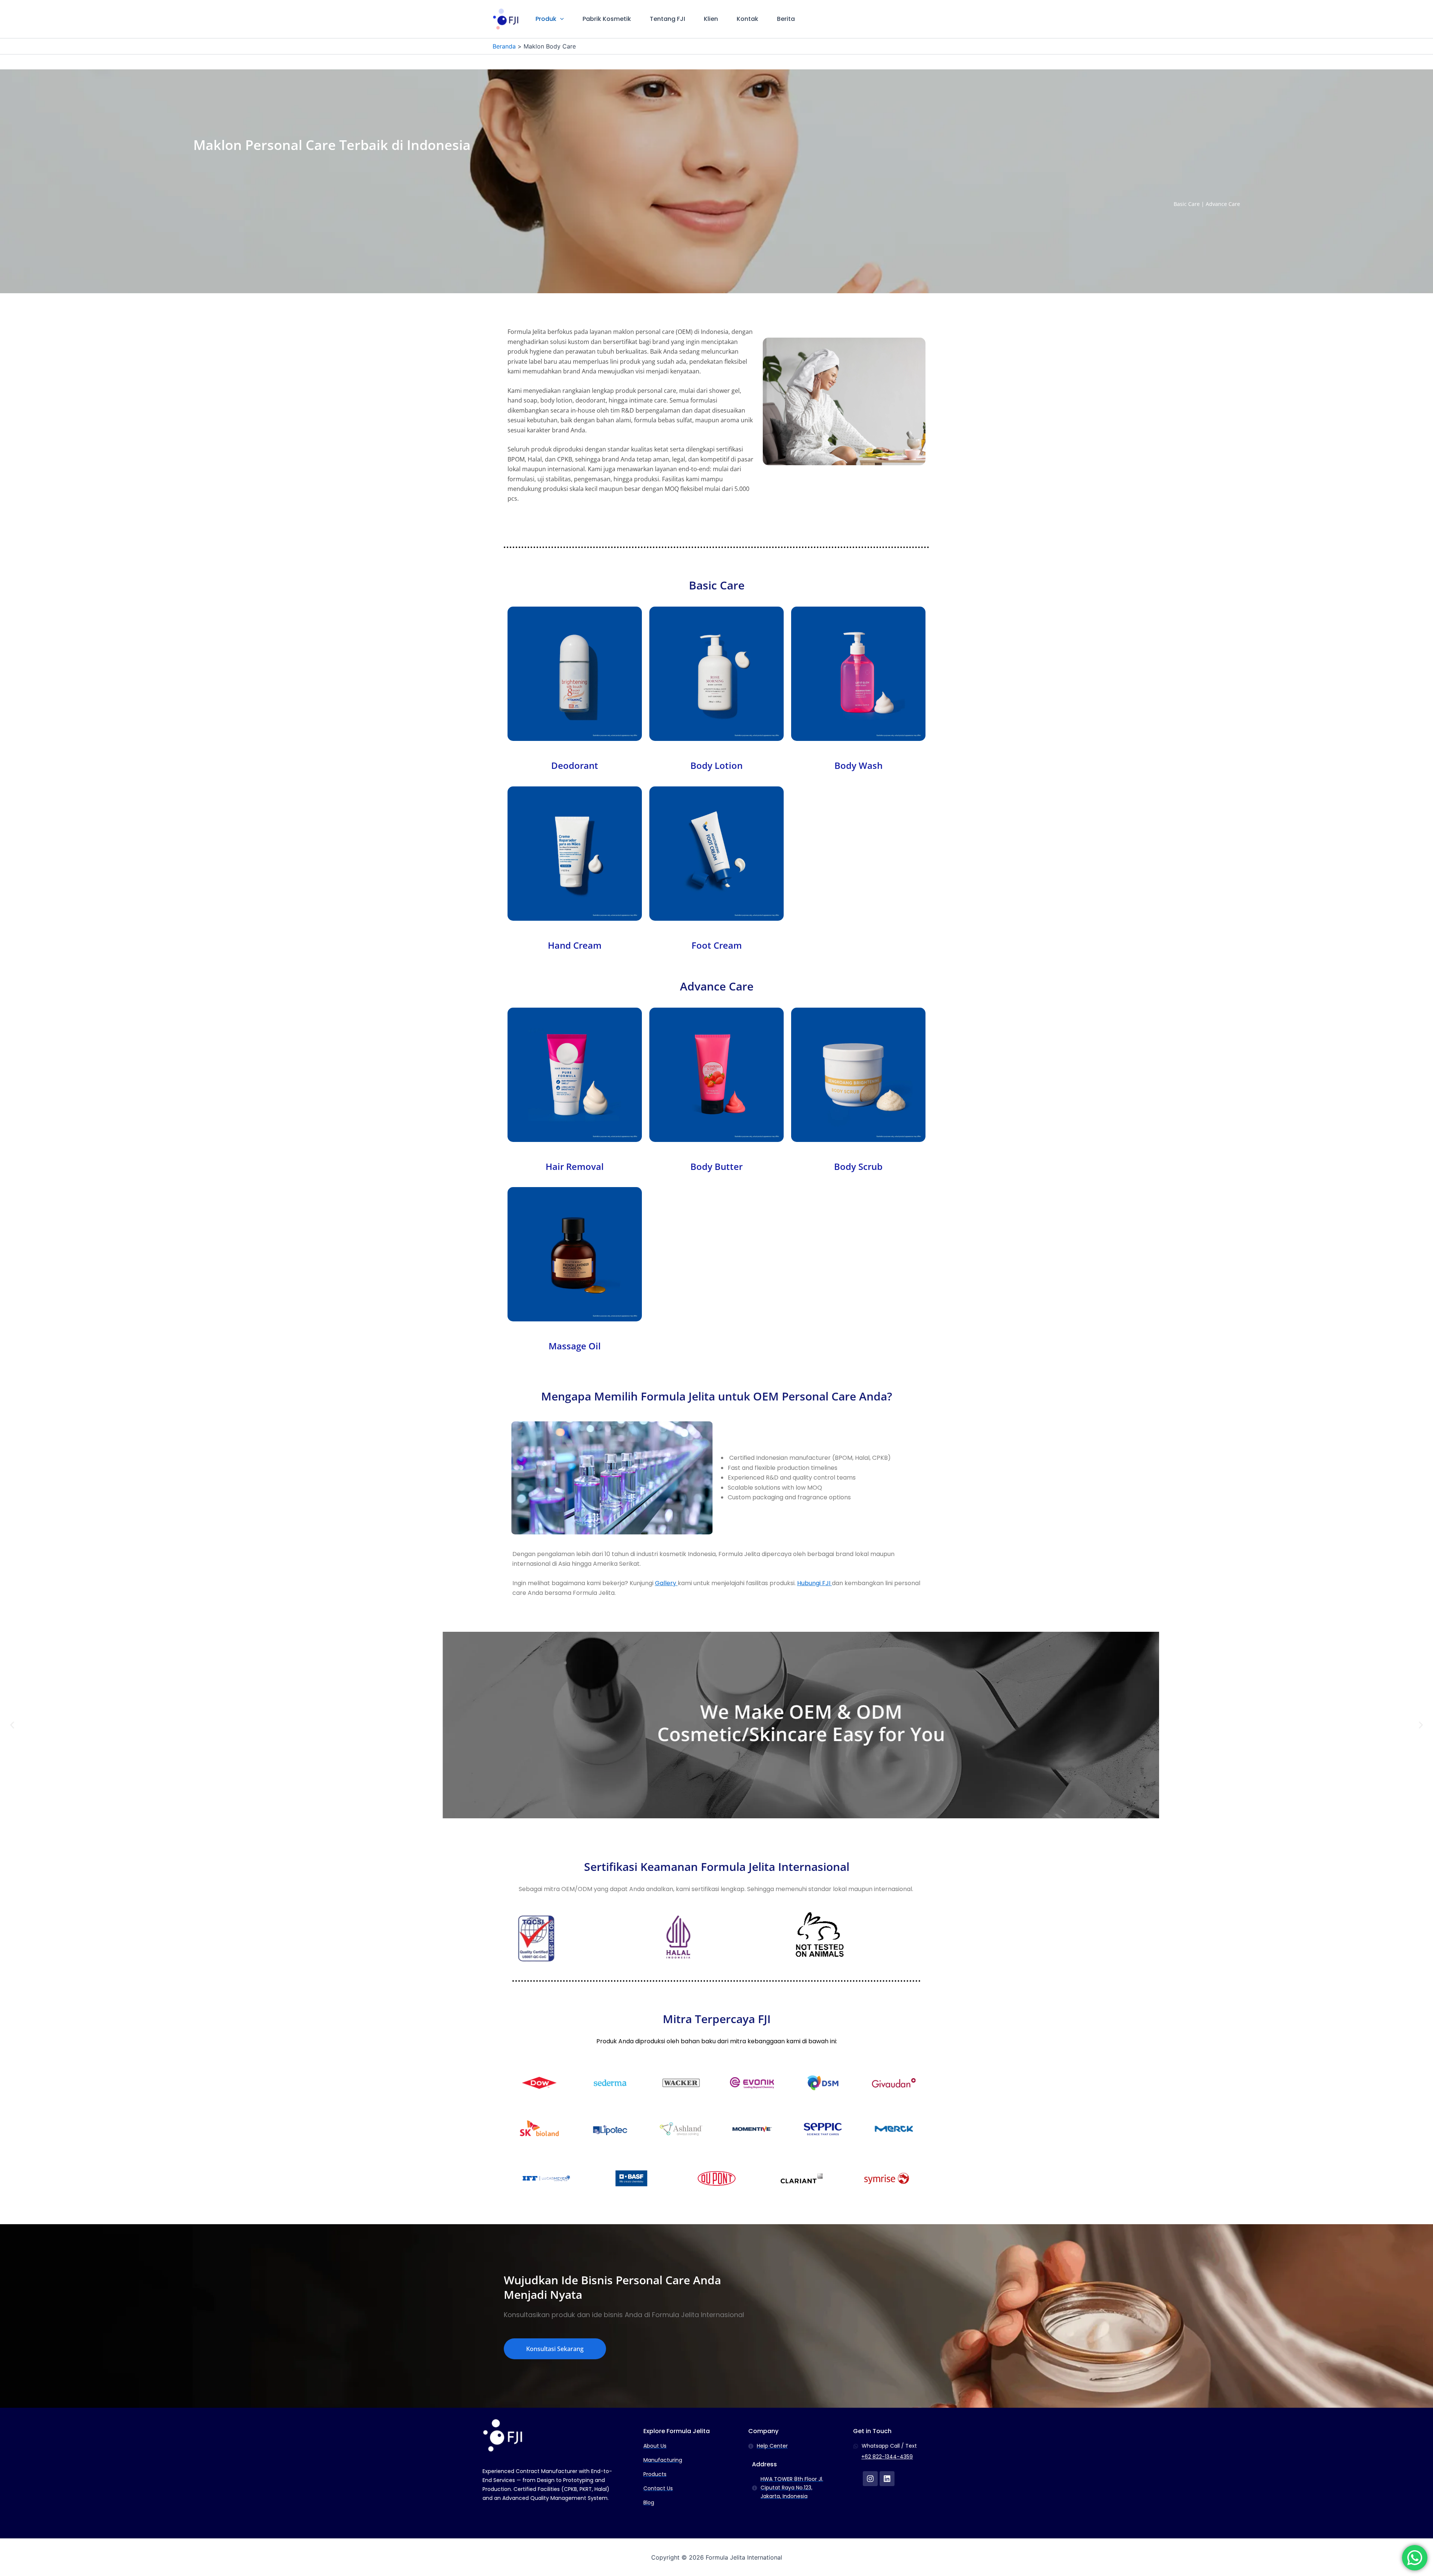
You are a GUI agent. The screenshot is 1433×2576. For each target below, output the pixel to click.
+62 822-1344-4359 (887, 2457)
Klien (711, 19)
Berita (786, 19)
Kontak (747, 19)
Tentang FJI (667, 19)
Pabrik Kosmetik (607, 19)
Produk (546, 19)
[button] (560, 19)
